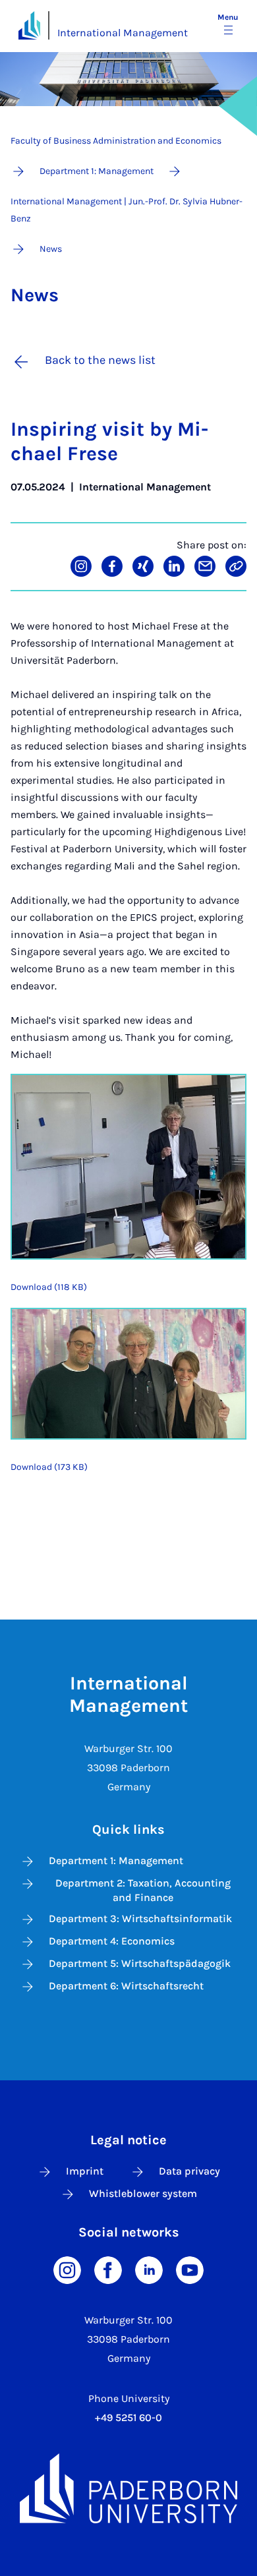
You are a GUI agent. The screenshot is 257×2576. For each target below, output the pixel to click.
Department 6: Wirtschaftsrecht (126, 1986)
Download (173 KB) (49, 1467)
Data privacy (189, 2171)
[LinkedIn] (149, 2269)
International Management (123, 33)
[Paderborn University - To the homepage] (29, 25)
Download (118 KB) (49, 1287)
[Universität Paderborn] (128, 2488)
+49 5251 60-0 (128, 2417)
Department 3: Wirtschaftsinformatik (140, 1918)
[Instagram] (67, 2269)
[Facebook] (108, 2269)
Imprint (85, 2171)
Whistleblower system (143, 2193)
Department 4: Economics (112, 1941)
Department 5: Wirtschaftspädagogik (140, 1963)
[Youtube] (190, 2269)
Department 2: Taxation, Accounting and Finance (143, 1890)
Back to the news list (100, 360)
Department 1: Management (116, 1860)
